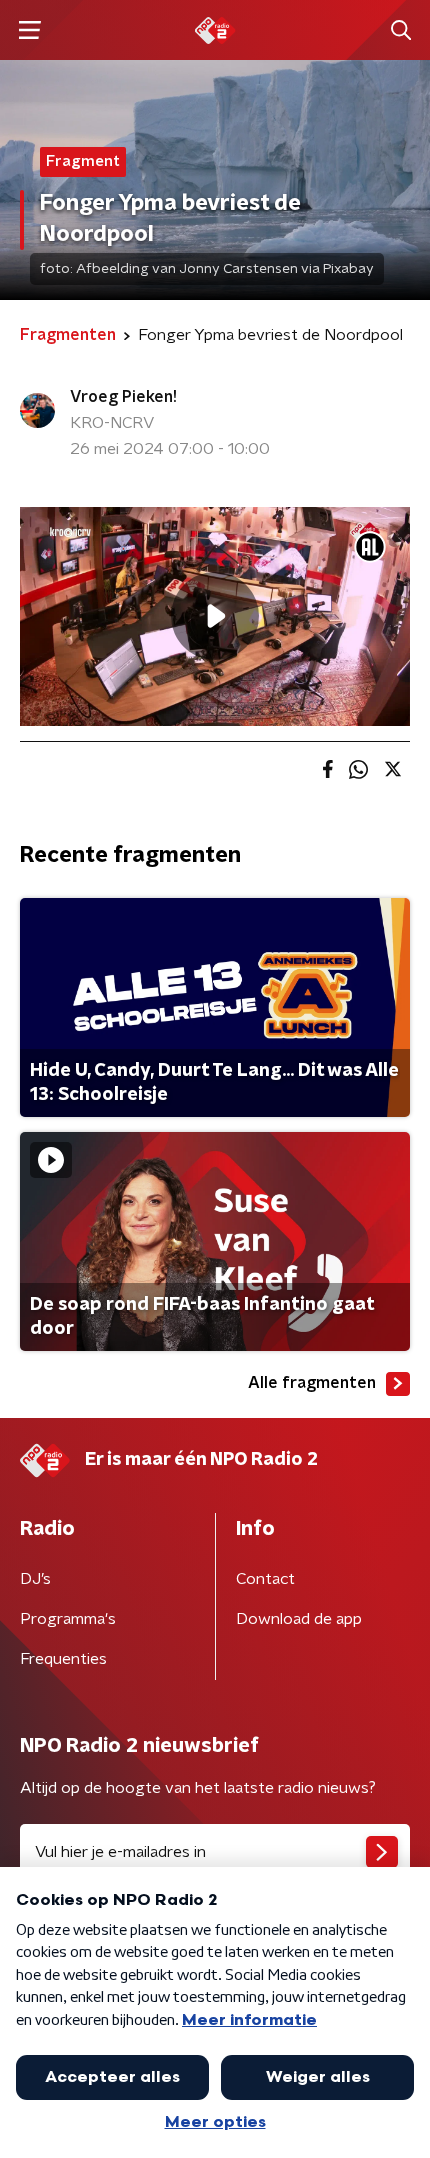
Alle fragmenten (312, 1383)
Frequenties (63, 1659)
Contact (265, 1579)
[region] (215, 616)
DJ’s (35, 1579)
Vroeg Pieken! (123, 397)
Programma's (68, 1619)
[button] (29, 30)
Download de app (299, 1619)
